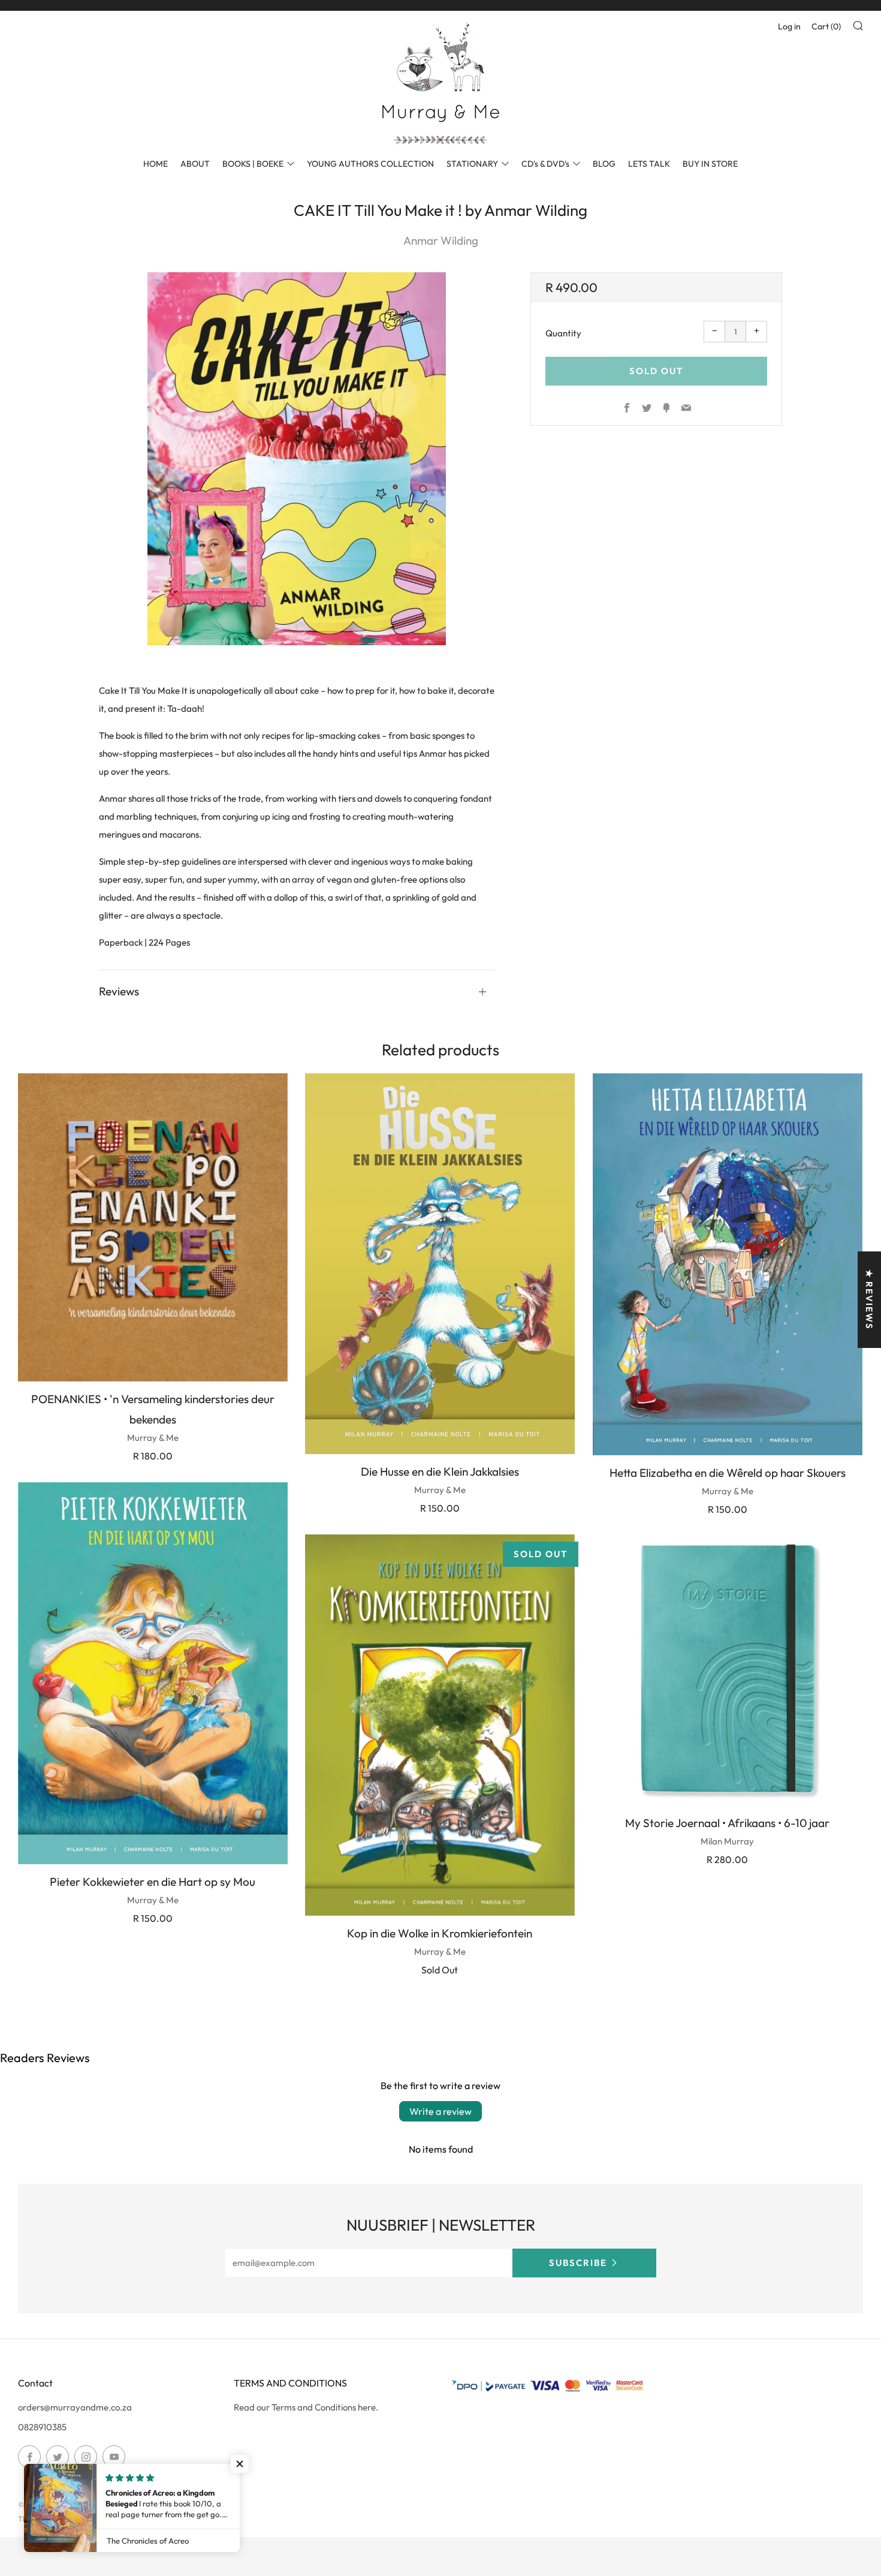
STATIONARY (472, 164)
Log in (789, 26)
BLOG (604, 164)
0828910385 (42, 2427)
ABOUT (195, 164)
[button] (240, 2464)
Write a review (441, 2111)
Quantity (563, 333)
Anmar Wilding (441, 240)
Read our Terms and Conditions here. (306, 2407)
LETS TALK (649, 164)
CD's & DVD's (545, 164)
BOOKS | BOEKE (253, 164)
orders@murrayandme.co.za (75, 2407)
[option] (297, 459)
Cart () (826, 26)
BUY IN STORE (710, 164)
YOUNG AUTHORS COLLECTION (370, 164)
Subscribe (578, 2263)
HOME (156, 164)
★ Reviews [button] (869, 1300)
